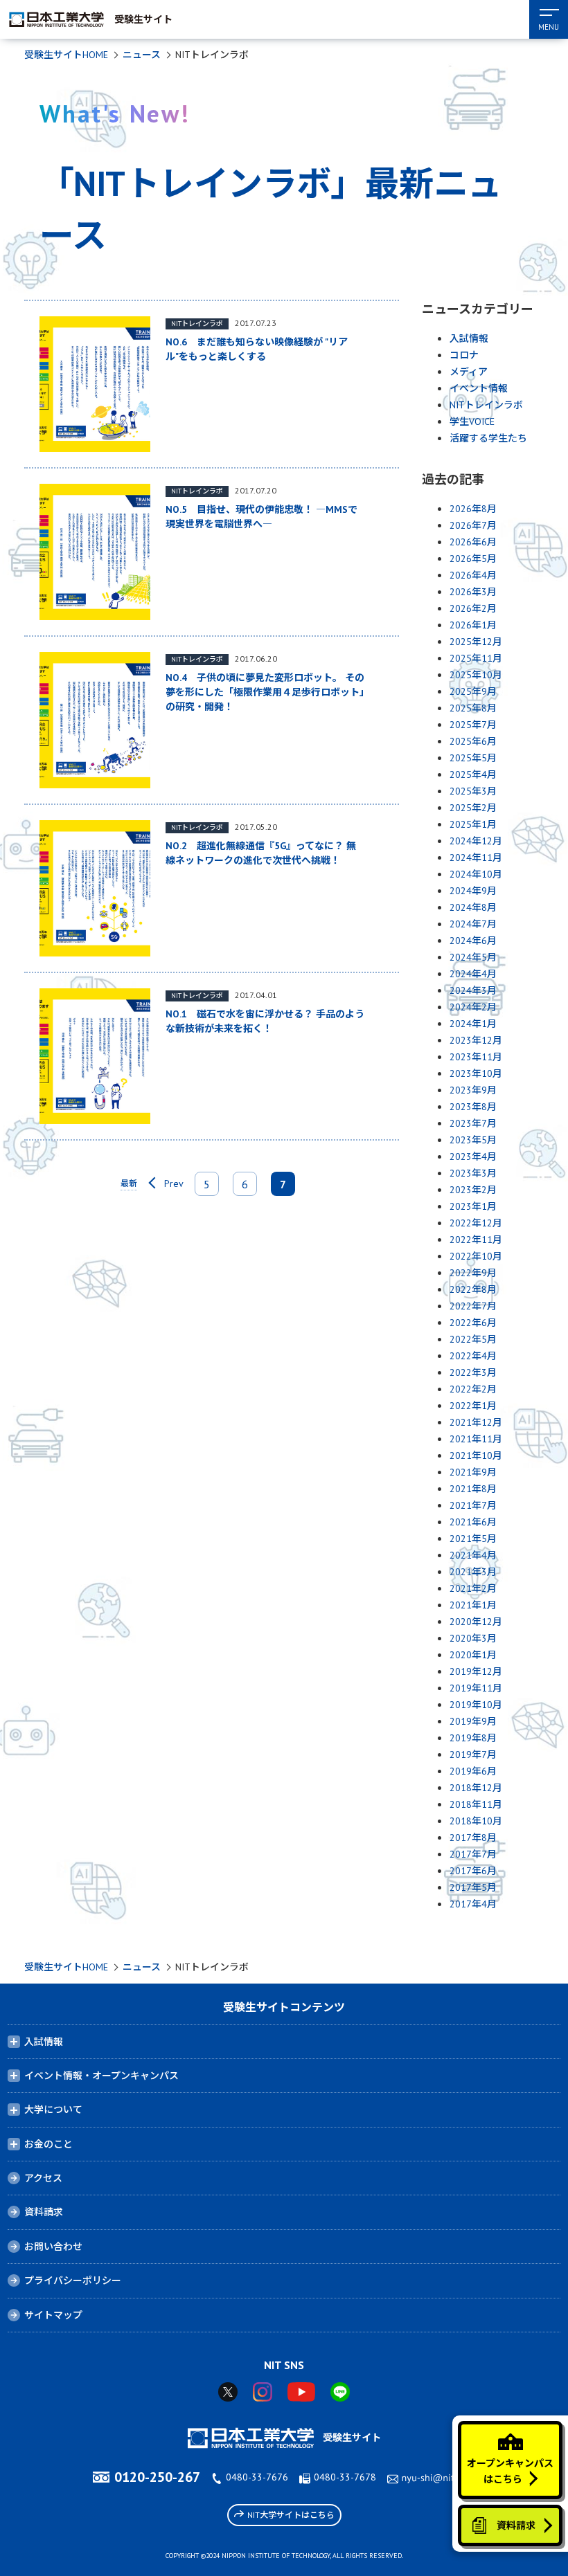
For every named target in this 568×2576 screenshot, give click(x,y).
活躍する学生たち (488, 438)
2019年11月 (476, 1688)
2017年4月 (473, 1904)
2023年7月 (473, 1123)
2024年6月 (473, 941)
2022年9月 (473, 1273)
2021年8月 (473, 1489)
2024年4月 (473, 974)
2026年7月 (473, 525)
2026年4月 (473, 575)
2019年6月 (473, 1771)
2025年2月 (473, 808)
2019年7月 (473, 1754)
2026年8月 (473, 509)
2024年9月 (473, 891)
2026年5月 (473, 559)
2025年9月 (473, 691)
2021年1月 (473, 1605)
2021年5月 (473, 1539)
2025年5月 (473, 758)
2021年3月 (473, 1572)
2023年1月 (473, 1206)
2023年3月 (473, 1173)
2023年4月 (473, 1157)
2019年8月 (473, 1738)
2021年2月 (473, 1588)
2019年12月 (476, 1671)
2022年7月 (473, 1306)
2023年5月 (473, 1140)
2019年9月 (473, 1721)
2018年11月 (476, 1804)
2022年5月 (473, 1339)
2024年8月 (473, 907)
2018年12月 (476, 1788)
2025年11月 (476, 658)
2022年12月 (476, 1223)
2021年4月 (473, 1555)
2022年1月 (473, 1406)
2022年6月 (473, 1323)
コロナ (464, 355)
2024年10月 (476, 874)
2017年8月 (473, 1838)
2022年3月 (473, 1372)
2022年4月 (473, 1356)
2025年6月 (473, 741)
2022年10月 (476, 1256)
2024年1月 (473, 1024)
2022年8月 (473, 1289)
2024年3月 (473, 990)
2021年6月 (473, 1522)
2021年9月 (473, 1472)
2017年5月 (473, 1887)
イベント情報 (479, 388)
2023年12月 (476, 1040)
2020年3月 (473, 1638)
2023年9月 (473, 1090)
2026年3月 (473, 592)
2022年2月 (473, 1389)
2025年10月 (476, 675)
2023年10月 (476, 1073)
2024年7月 (473, 924)
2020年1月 (473, 1655)
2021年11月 (476, 1439)
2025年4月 (473, 774)
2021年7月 (473, 1505)
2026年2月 (473, 608)
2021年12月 (476, 1422)
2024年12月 (476, 841)
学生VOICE (472, 421)
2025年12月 (476, 642)
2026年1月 (473, 625)
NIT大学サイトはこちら (291, 2515)
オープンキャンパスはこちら (510, 2471)
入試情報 (469, 338)
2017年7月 (473, 1854)
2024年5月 (473, 957)
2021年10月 (476, 1455)
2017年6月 (473, 1871)
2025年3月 (473, 791)
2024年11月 (476, 858)
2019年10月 (476, 1705)
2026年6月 (473, 542)
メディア (469, 372)
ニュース (142, 55)
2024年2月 (473, 1007)
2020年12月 (476, 1622)
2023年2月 (473, 1190)
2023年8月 (473, 1107)
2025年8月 (473, 708)
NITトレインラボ (486, 405)
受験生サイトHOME (66, 55)
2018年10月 (476, 1821)
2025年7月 (473, 725)
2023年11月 (476, 1057)
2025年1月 (473, 824)
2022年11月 (476, 1240)
